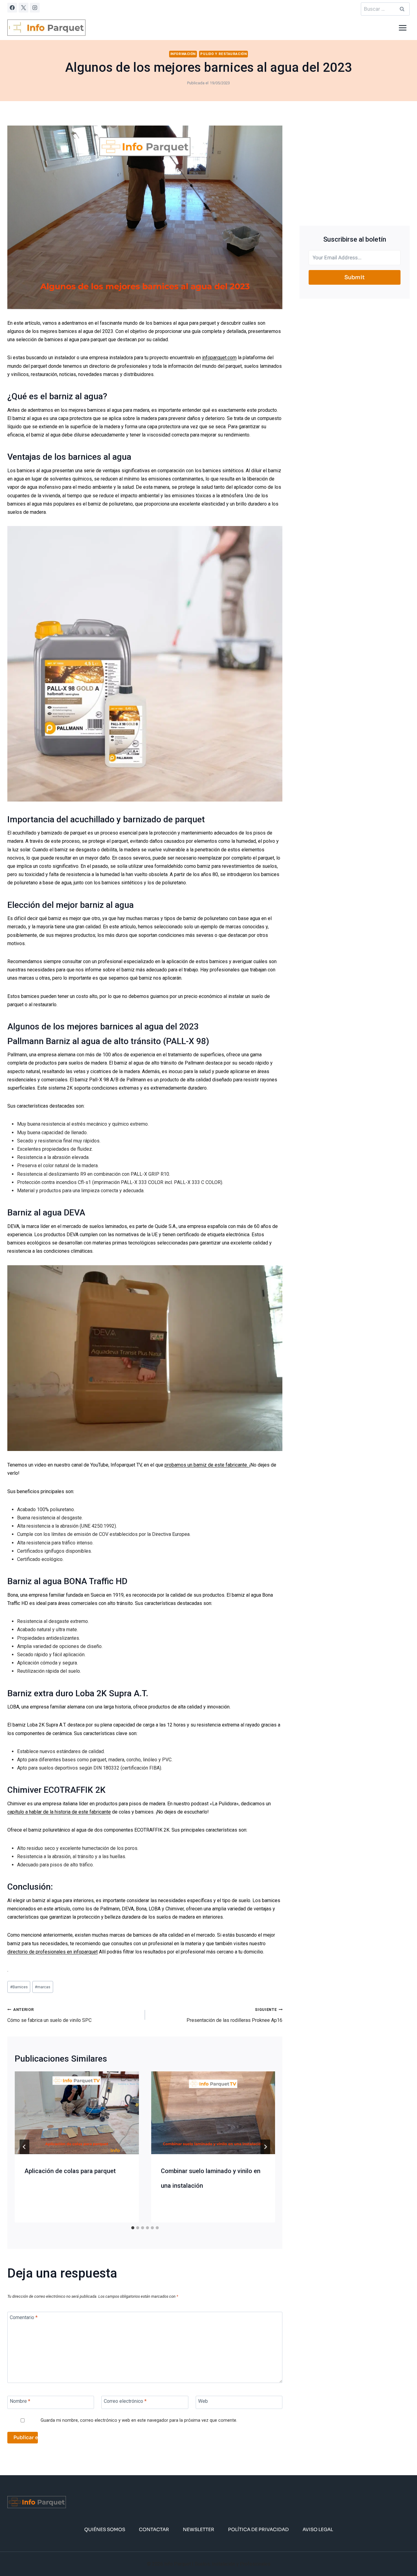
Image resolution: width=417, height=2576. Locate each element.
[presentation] (77, 2113)
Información (183, 54)
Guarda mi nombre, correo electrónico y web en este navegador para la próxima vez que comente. (139, 2420)
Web (203, 2401)
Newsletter (199, 2530)
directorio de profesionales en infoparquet (53, 1952)
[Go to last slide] (24, 2147)
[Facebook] (12, 8)
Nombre (20, 2401)
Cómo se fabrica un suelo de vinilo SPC (49, 2015)
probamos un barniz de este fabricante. (207, 1465)
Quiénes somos (105, 2530)
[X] (24, 8)
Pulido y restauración (223, 54)
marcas (43, 1987)
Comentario (24, 2317)
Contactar (154, 2530)
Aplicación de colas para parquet (70, 2171)
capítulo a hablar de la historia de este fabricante (59, 1812)
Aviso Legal (318, 2530)
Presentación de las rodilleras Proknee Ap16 (234, 2015)
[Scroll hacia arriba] (402, 2553)
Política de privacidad (258, 2530)
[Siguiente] (265, 2147)
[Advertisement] (355, 168)
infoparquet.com (219, 358)
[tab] (133, 2228)
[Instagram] (35, 8)
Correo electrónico (125, 2401)
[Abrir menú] (402, 28)
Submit (355, 277)
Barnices (19, 1987)
